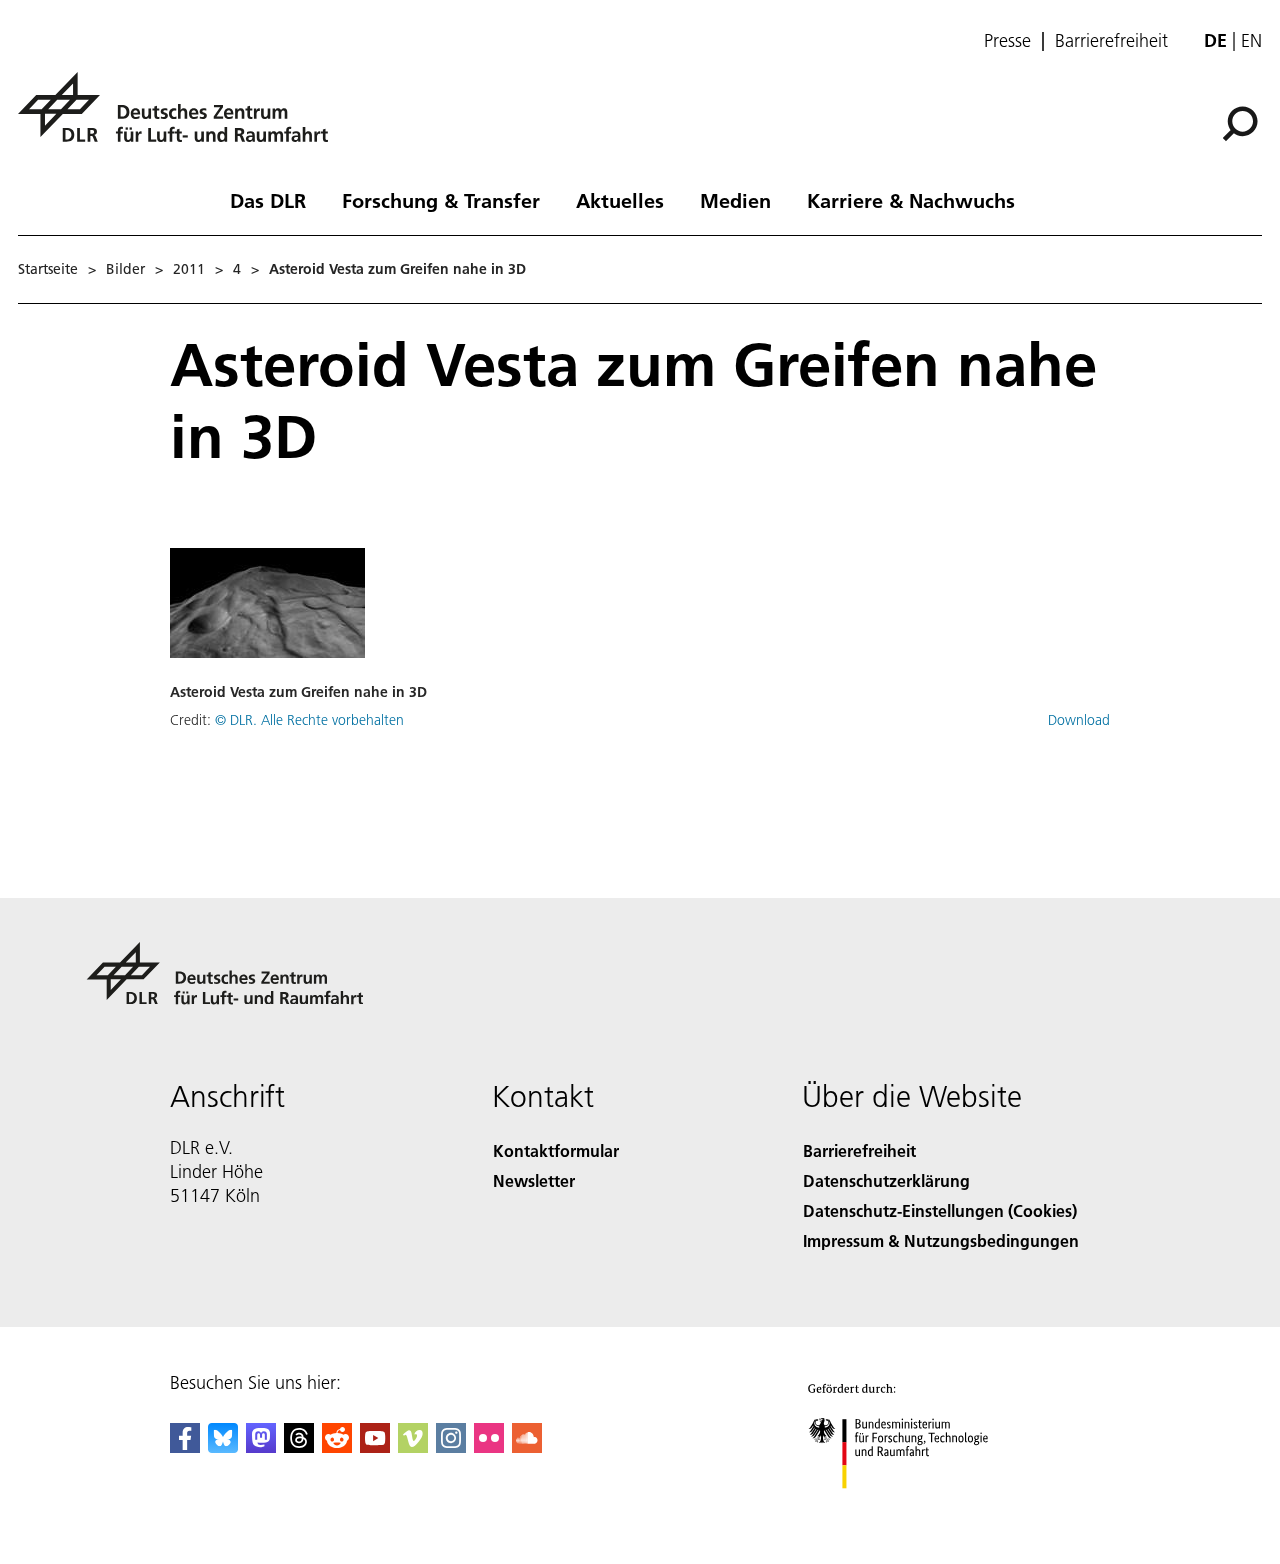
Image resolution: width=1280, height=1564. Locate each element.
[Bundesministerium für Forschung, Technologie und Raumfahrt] (918, 1508)
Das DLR (268, 200)
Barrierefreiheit (1111, 41)
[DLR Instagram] (451, 1446)
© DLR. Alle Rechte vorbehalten (309, 720)
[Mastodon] (261, 1446)
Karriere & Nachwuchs (911, 200)
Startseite (48, 269)
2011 (189, 269)
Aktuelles (620, 200)
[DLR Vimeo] (413, 1446)
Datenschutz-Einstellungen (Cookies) (940, 1210)
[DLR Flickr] (489, 1446)
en (1251, 40)
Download (1079, 720)
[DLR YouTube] (375, 1446)
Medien (735, 200)
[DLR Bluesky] (223, 1446)
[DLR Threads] (299, 1446)
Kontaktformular (556, 1150)
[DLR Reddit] (337, 1446)
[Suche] (1242, 122)
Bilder (125, 269)
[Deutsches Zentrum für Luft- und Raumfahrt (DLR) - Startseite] (181, 118)
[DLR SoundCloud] (527, 1446)
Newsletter (534, 1180)
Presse (1007, 41)
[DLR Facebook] (185, 1446)
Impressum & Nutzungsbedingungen (941, 1240)
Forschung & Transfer (441, 200)
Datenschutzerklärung (886, 1180)
